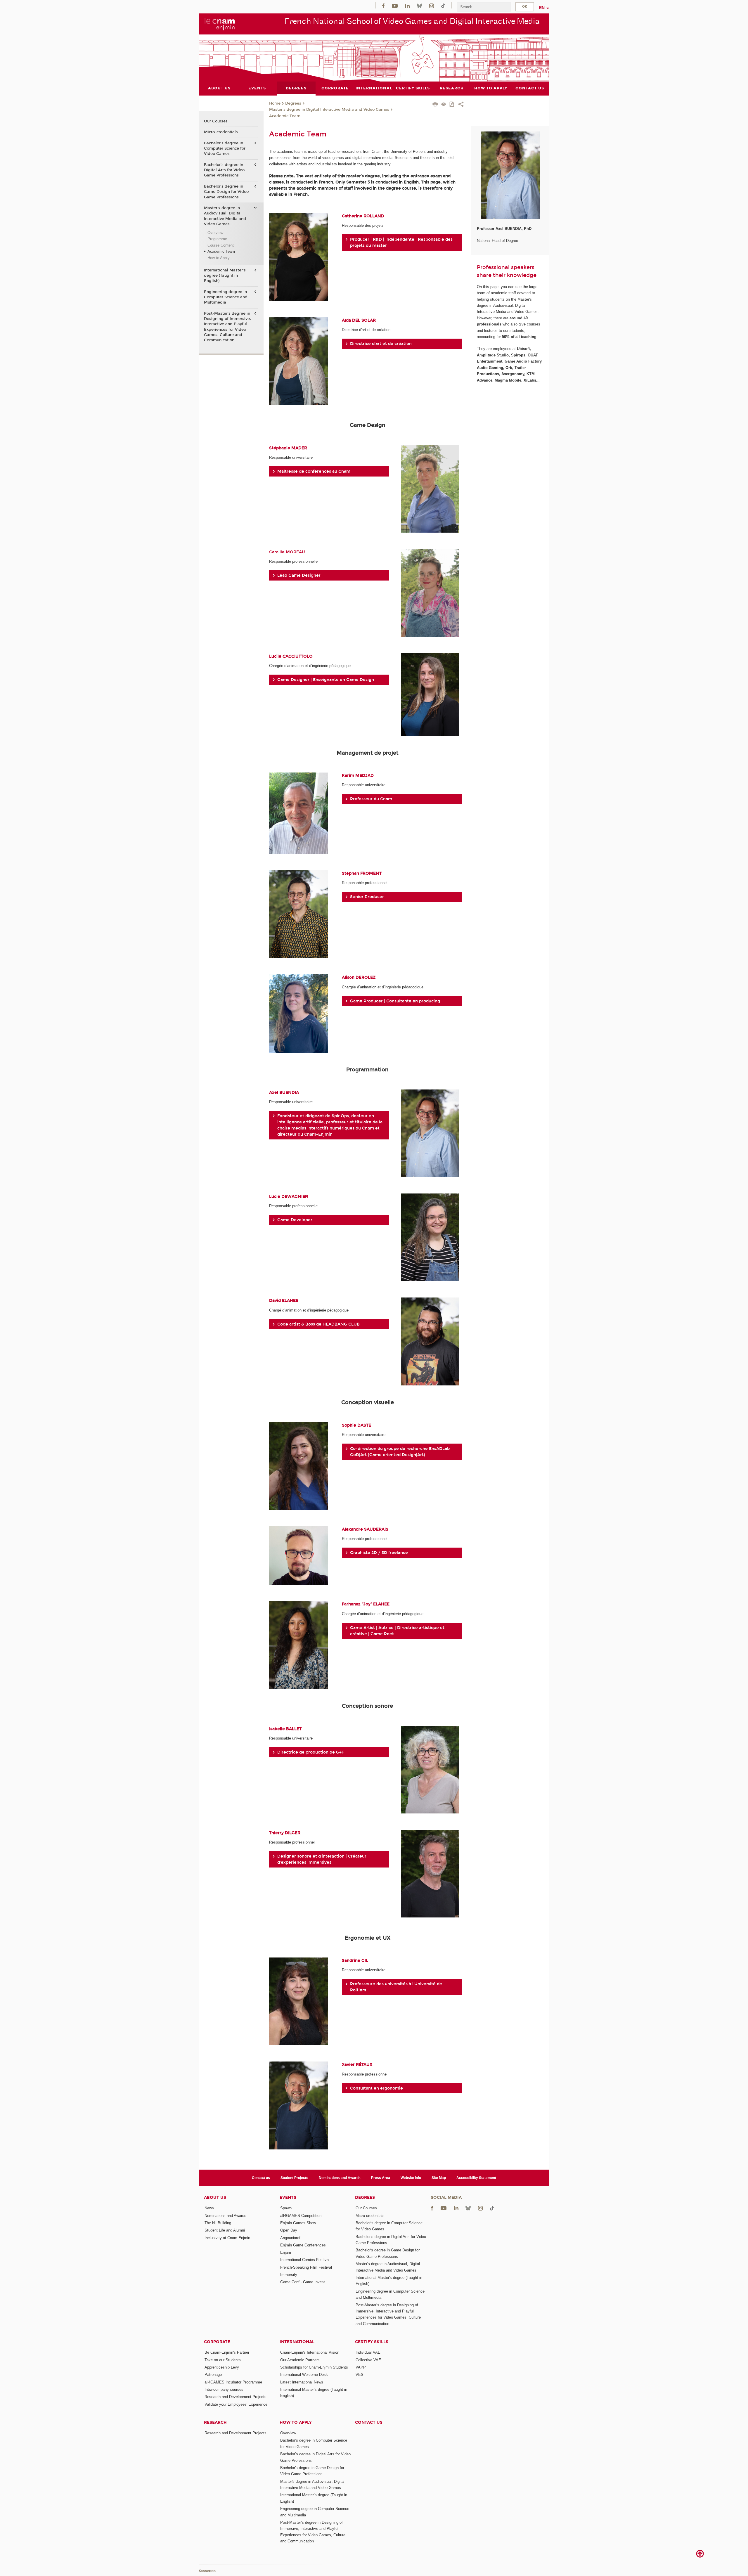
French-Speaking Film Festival (306, 2267)
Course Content (221, 245)
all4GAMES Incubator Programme (233, 2382)
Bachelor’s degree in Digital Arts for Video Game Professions (224, 170)
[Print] (435, 105)
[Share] (461, 105)
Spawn (286, 2208)
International (297, 2342)
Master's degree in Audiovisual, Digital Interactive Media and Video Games (225, 216)
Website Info (411, 2178)
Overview (215, 233)
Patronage (213, 2375)
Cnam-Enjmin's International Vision (310, 2352)
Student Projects (294, 2178)
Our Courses (216, 121)
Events (288, 2198)
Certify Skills (372, 2342)
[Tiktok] (443, 5)
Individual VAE (368, 2352)
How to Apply (219, 258)
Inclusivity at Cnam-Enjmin (227, 2238)
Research (215, 2422)
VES (360, 2375)
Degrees (293, 103)
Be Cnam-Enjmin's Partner (227, 2352)
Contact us (261, 2178)
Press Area (381, 2178)
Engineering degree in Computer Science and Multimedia (226, 297)
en (542, 8)
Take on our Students (223, 2360)
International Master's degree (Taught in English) (225, 276)
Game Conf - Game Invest (303, 2282)
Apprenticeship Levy (222, 2367)
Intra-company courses (224, 2389)
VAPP (361, 2367)
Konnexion (207, 2571)
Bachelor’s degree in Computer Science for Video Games (225, 148)
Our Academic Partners (300, 2360)
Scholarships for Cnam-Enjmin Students (314, 2367)
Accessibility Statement (476, 2178)
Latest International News (302, 2382)
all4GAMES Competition (301, 2216)
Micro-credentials (221, 132)
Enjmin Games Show (298, 2223)
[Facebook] (383, 5)
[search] (484, 7)
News (209, 2208)
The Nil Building (218, 2223)
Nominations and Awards (340, 2178)
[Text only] (444, 105)
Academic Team (285, 116)
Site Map (439, 2178)
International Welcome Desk (304, 2375)
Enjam (286, 2252)
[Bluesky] (419, 5)
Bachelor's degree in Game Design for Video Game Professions (226, 192)
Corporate (217, 2342)
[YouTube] (395, 5)
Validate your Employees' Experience (236, 2404)
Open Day (289, 2230)
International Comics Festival (305, 2260)
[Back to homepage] (220, 24)
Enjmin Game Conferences (303, 2245)
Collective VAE (368, 2360)
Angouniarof (290, 2238)
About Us (215, 2198)
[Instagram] (432, 5)
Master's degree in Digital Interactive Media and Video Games (329, 110)
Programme (217, 239)
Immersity (289, 2275)
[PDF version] (452, 105)
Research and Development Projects (236, 2397)
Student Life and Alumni (225, 2230)
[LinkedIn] (407, 5)
